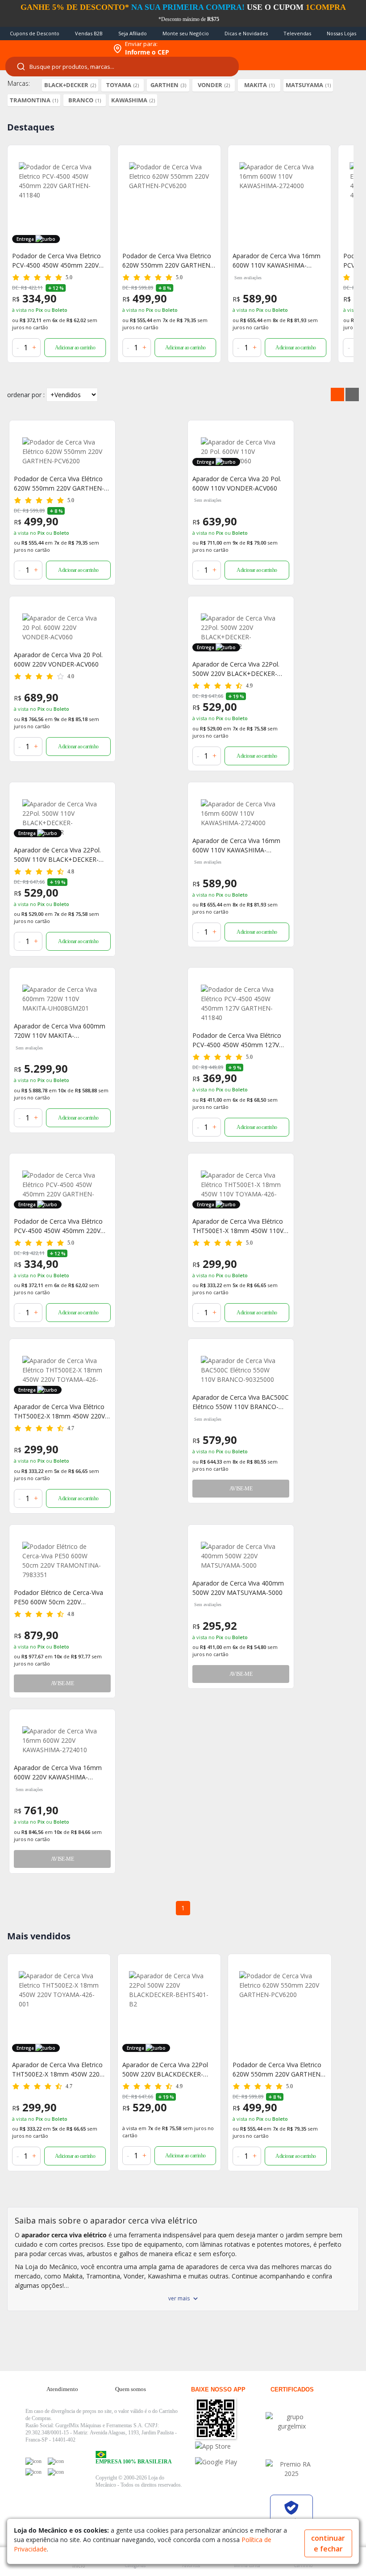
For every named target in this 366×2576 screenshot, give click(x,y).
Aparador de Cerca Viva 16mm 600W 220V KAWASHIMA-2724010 (58, 1773)
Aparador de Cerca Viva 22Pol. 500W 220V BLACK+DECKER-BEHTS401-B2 (236, 669)
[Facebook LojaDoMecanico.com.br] (33, 2461)
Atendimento (62, 2389)
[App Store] (230, 2446)
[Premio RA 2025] (291, 2469)
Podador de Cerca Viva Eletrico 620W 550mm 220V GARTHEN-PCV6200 (167, 261)
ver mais (179, 2298)
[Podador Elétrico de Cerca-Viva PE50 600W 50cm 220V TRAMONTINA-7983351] (62, 1561)
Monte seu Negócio (186, 33)
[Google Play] (230, 2462)
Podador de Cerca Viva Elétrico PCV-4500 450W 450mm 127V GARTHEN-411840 (237, 1040)
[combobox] (122, 67)
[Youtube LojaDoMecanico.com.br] (56, 2461)
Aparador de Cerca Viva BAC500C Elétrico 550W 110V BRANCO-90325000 (241, 1402)
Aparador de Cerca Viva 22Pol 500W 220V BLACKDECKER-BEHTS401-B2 (165, 2070)
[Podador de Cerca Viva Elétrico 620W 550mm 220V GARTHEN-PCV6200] (62, 451)
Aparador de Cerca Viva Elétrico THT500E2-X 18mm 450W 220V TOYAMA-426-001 (59, 1412)
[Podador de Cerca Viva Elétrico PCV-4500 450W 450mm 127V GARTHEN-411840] (241, 1003)
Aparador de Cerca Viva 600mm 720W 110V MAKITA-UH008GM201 (60, 1031)
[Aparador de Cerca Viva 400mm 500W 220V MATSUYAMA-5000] (241, 1556)
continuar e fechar (328, 2543)
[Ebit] (291, 2421)
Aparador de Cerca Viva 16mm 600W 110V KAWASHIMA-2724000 (277, 261)
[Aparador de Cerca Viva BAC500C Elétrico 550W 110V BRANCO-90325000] (241, 1370)
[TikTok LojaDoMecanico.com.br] (56, 2472)
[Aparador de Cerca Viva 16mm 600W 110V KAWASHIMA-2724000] (279, 202)
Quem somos (131, 2389)
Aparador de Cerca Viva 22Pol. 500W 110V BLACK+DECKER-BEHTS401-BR (57, 855)
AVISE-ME (241, 1489)
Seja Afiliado (133, 33)
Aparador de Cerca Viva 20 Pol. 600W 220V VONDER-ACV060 (58, 659)
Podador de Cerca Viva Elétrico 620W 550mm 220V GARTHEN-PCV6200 (59, 484)
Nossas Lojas (341, 33)
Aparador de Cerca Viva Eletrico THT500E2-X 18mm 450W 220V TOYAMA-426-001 (58, 2070)
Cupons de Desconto (35, 33)
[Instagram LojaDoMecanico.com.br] (33, 2472)
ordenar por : (26, 395)
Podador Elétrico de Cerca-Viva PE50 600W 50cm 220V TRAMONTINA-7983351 (58, 1597)
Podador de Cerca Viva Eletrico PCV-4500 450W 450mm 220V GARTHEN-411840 (56, 261)
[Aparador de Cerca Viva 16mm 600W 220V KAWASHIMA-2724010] (62, 1740)
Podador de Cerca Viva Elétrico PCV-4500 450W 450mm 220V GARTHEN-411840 (58, 1226)
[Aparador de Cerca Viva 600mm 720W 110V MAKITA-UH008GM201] (62, 999)
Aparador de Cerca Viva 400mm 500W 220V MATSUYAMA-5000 (238, 1588)
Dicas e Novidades (246, 33)
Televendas (297, 33)
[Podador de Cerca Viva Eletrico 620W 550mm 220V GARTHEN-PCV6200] (169, 202)
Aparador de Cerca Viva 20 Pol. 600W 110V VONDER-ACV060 (237, 483)
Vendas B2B (89, 33)
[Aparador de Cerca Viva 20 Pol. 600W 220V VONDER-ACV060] (62, 627)
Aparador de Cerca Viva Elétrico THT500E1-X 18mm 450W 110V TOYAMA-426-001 (238, 1226)
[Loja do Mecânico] (54, 49)
